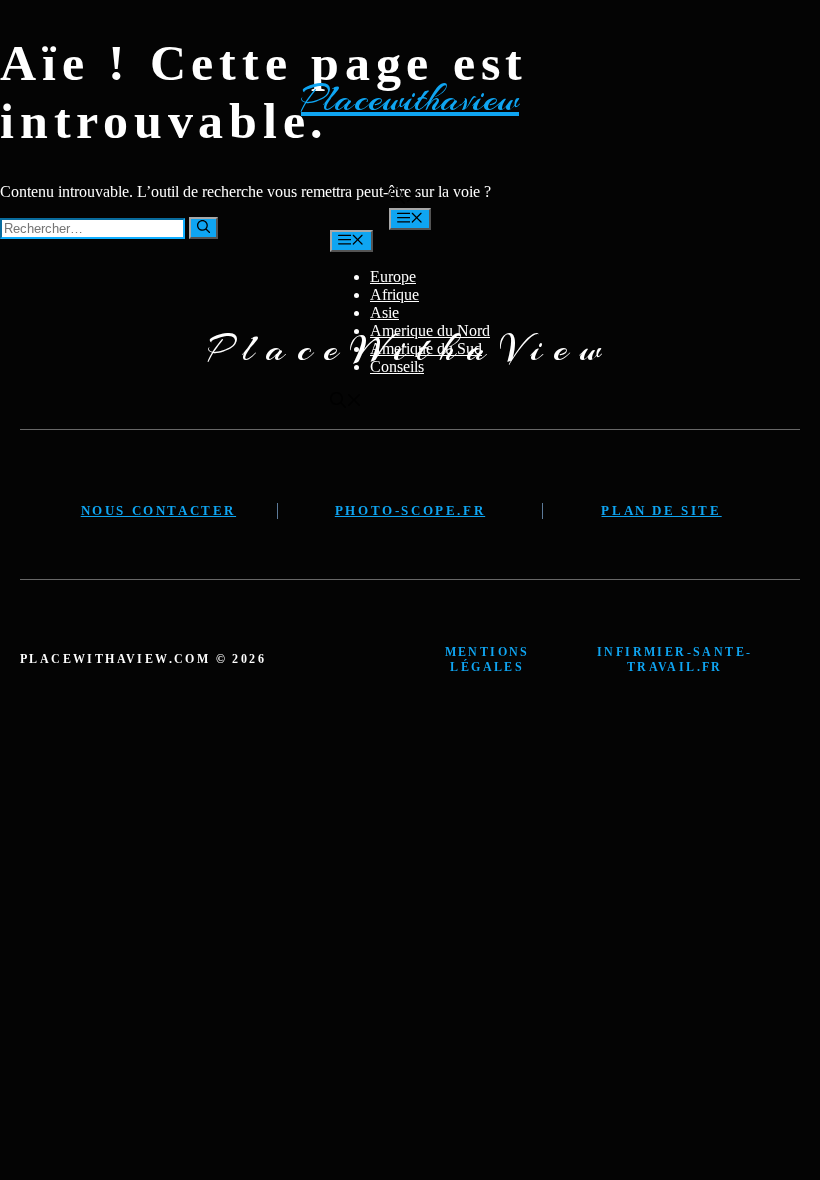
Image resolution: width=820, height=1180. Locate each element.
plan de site (661, 510)
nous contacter (158, 510)
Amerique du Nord (430, 330)
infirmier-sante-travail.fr (674, 659)
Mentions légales (487, 659)
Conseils (397, 366)
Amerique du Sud (426, 348)
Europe (393, 276)
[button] (405, 198)
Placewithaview (410, 99)
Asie (384, 312)
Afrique (394, 294)
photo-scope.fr (410, 510)
